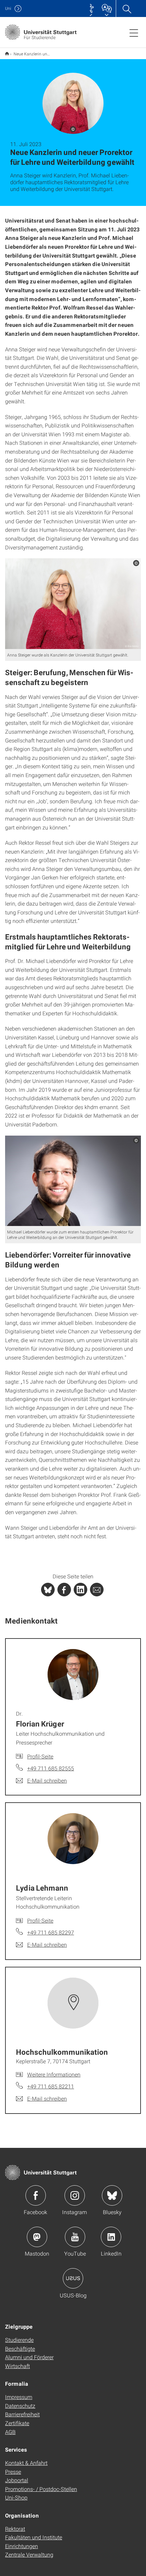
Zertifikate (17, 2423)
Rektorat (15, 2529)
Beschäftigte (20, 2349)
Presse (13, 2472)
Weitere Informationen (54, 2074)
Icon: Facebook (36, 2195)
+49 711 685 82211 (51, 2086)
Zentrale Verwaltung (29, 2554)
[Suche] (127, 8)
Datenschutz (20, 2406)
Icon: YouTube (75, 2237)
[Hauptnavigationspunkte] (134, 33)
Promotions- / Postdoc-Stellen (41, 2489)
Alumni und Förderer (29, 2357)
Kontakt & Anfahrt (26, 2463)
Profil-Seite (40, 1756)
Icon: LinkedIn (111, 2237)
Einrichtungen (22, 2546)
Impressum (19, 2397)
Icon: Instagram (75, 2195)
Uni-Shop (16, 2497)
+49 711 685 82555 (51, 1768)
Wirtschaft (17, 2366)
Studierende (19, 2340)
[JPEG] (73, 604)
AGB (10, 2432)
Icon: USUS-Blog (73, 2278)
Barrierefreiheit (22, 2414)
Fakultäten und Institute (34, 2537)
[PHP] (64, 1590)
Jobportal (17, 2480)
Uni (8, 8)
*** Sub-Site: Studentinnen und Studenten (7, 54)
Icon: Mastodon (37, 2237)
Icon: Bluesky (112, 2195)
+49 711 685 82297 (51, 1932)
